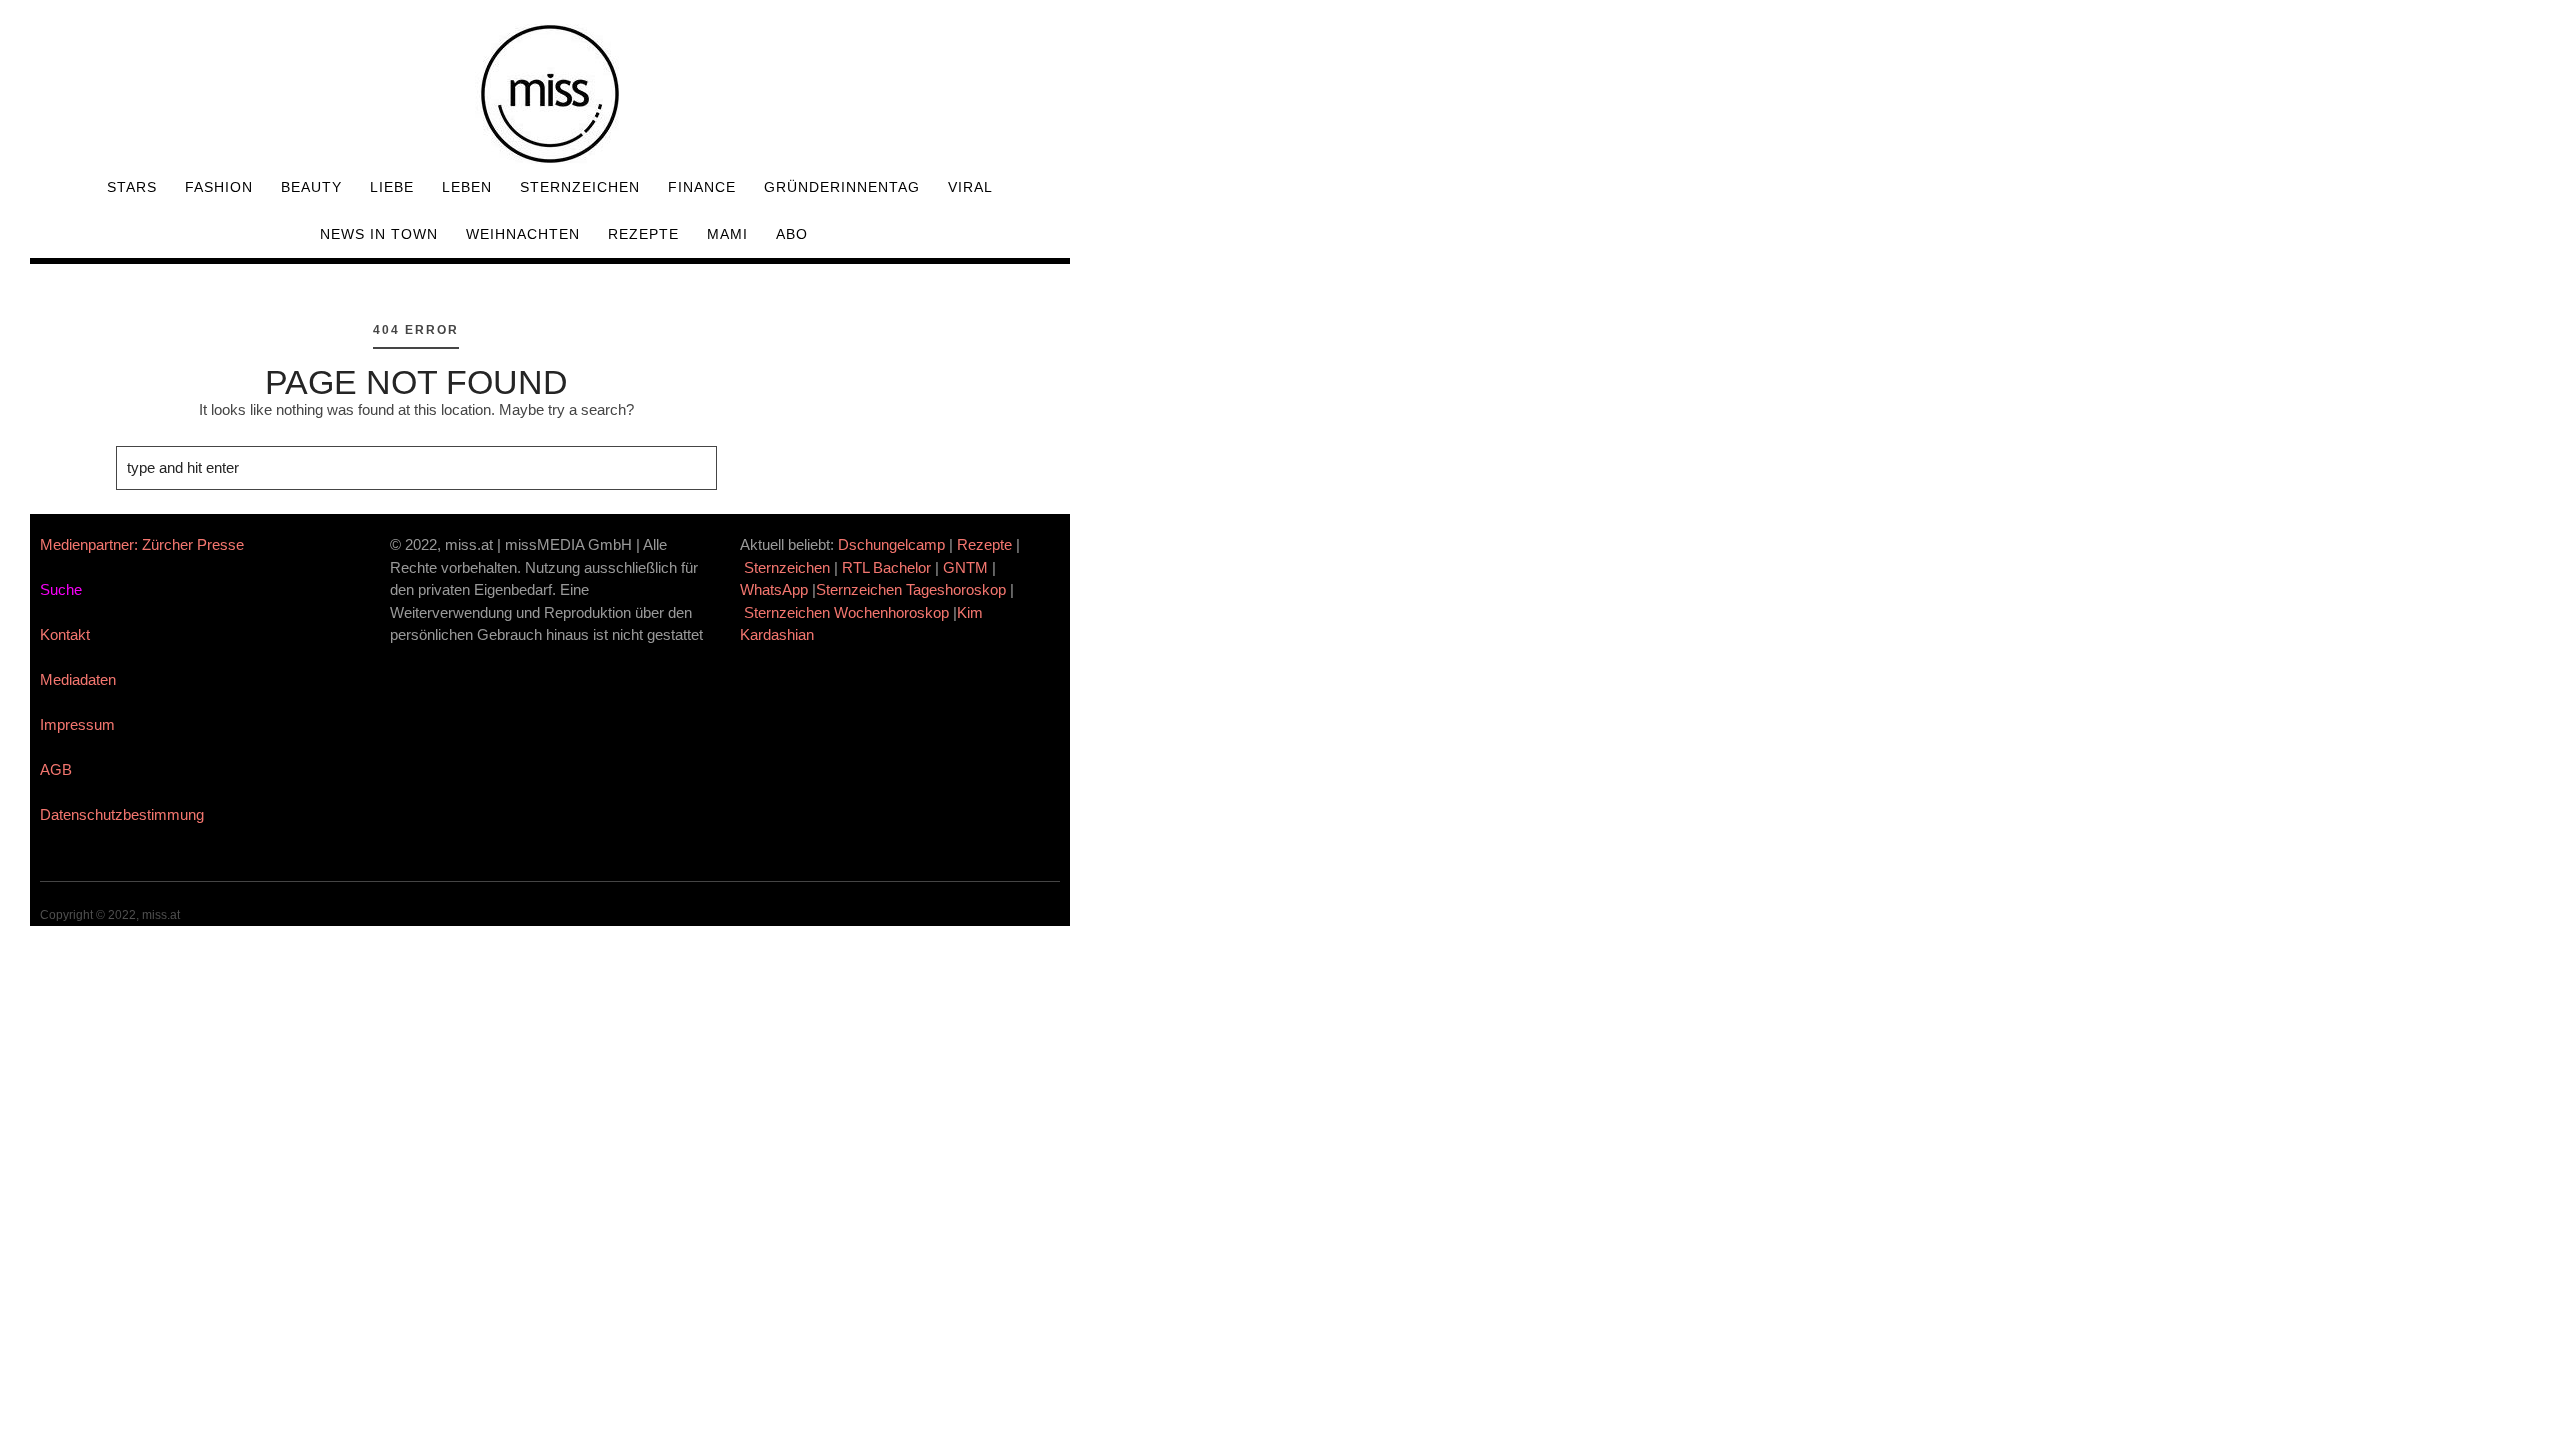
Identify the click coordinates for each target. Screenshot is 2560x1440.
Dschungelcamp (891, 544)
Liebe (392, 187)
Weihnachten (523, 234)
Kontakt (65, 634)
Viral (970, 187)
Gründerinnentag (842, 187)
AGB (56, 769)
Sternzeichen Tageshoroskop (911, 589)
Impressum (77, 724)
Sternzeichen (580, 187)
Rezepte (643, 234)
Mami (727, 234)
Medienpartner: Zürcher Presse (142, 544)
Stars (132, 187)
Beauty (311, 187)
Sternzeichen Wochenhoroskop (846, 612)
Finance (702, 187)
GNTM (965, 567)
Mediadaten (78, 679)
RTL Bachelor (886, 567)
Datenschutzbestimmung (122, 814)
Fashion (219, 187)
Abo (792, 234)
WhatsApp (774, 589)
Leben (467, 187)
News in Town (379, 234)
